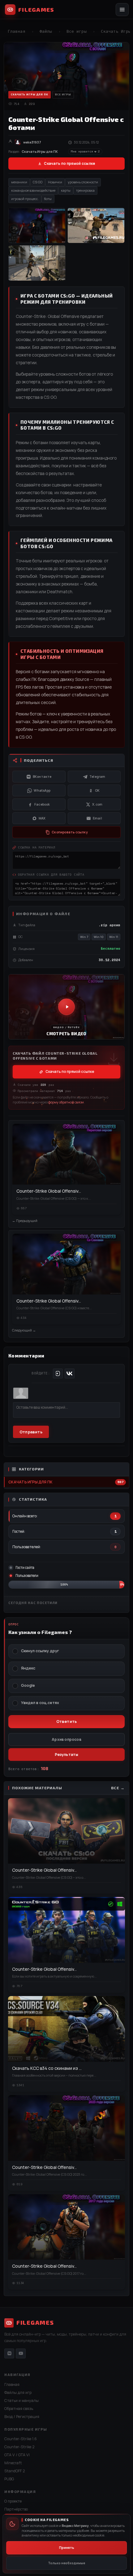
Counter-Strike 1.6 (21, 2439)
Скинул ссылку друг (40, 1651)
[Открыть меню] (122, 10)
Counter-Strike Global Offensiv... (49, 1191)
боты (48, 199)
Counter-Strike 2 (19, 2447)
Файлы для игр (18, 2393)
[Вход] (58, 1373)
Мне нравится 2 (85, 152)
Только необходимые (66, 2563)
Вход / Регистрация (22, 2417)
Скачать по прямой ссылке (69, 163)
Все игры (77, 31)
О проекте (13, 2501)
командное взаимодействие (33, 190)
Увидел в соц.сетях (40, 1703)
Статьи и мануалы (21, 2401)
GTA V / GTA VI (17, 2455)
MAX (42, 818)
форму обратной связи (66, 1102)
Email (97, 818)
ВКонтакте (42, 777)
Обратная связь (19, 2409)
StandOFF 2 (15, 2471)
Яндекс (28, 1668)
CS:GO (38, 182)
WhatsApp (42, 790)
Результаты (67, 1755)
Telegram (97, 777)
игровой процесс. (25, 199)
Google (28, 1686)
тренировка (85, 190)
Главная (17, 31)
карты (66, 190)
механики (19, 182)
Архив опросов (66, 1739)
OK (97, 790)
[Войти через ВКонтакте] (70, 1373)
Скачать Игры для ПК (30, 1482)
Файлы (46, 31)
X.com (97, 804)
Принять (67, 2548)
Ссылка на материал (37, 847)
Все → (118, 1788)
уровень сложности (83, 182)
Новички (55, 182)
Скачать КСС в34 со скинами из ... (47, 2068)
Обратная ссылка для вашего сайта (51, 874)
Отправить (31, 1432)
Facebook (42, 804)
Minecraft (13, 2463)
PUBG (9, 2479)
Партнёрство (16, 2509)
